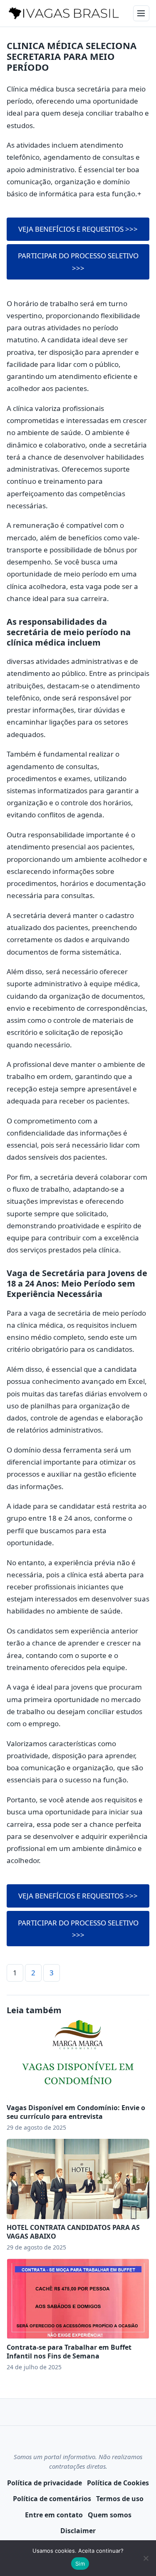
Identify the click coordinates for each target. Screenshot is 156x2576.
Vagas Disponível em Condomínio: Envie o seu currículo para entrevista (76, 2112)
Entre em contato (54, 2515)
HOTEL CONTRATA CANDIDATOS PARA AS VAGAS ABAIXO (73, 2232)
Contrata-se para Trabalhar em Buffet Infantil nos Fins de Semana (69, 2352)
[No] (146, 2558)
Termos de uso (120, 2499)
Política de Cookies (118, 2483)
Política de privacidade (45, 2483)
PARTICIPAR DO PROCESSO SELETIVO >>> (78, 262)
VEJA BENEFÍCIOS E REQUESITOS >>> (78, 229)
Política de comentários (52, 2499)
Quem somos (110, 2515)
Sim (80, 2564)
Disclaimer (78, 2531)
